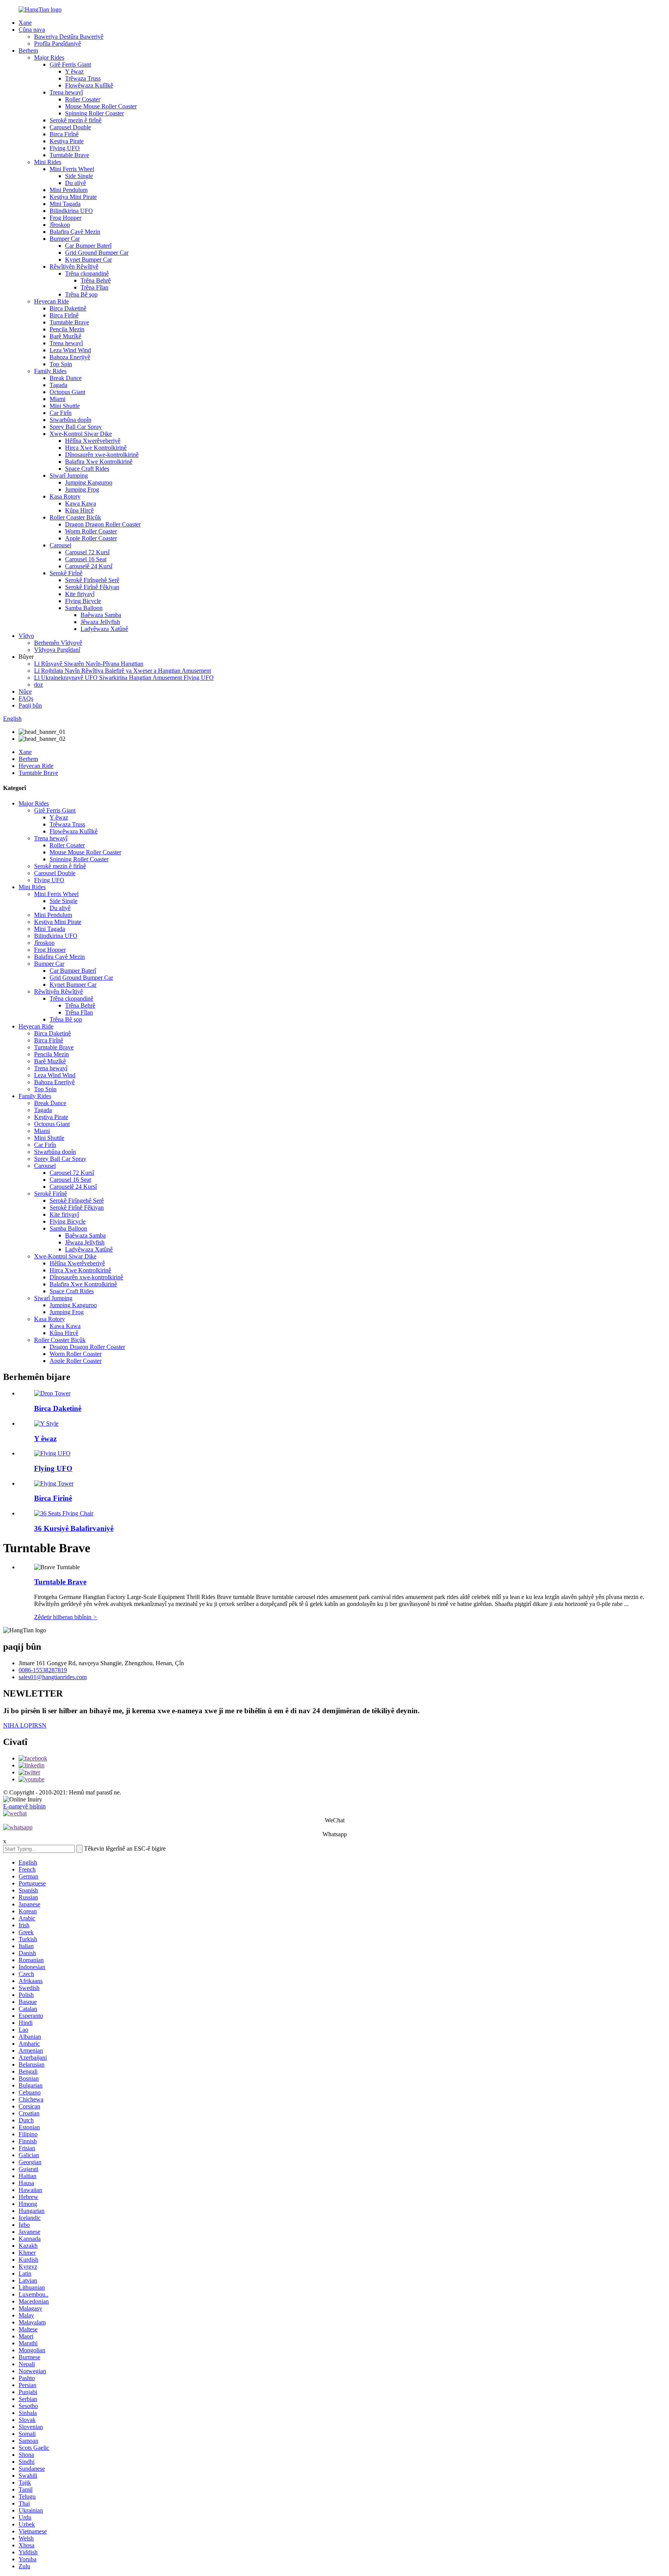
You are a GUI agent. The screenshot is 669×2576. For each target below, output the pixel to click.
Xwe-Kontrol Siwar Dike (81, 434)
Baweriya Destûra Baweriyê (69, 37)
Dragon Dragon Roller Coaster (103, 524)
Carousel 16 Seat (86, 559)
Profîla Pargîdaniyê (57, 44)
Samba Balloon (84, 608)
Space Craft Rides (87, 469)
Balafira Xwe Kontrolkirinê (99, 462)
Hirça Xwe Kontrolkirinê (96, 448)
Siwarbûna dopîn (70, 420)
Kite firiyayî (80, 594)
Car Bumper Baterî (88, 246)
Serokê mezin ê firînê (75, 120)
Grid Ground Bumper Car (97, 253)
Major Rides (49, 57)
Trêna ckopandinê (87, 273)
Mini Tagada (65, 204)
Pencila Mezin (67, 329)
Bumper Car (65, 239)
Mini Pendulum (69, 190)
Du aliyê (75, 183)
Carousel (60, 545)
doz (39, 685)
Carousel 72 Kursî (87, 552)
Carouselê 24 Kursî (89, 566)
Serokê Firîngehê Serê (92, 580)
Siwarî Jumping (69, 476)
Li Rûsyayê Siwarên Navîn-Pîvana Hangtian (89, 664)
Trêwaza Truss (83, 78)
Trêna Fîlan (94, 287)
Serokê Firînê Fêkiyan (92, 587)
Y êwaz (74, 71)
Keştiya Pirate (67, 141)
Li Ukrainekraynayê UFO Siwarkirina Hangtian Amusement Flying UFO (124, 678)
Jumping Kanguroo (89, 482)
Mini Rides (48, 162)
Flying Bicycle (83, 601)
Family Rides (50, 371)
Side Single (79, 176)
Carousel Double (70, 127)
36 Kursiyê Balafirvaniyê (74, 1528)
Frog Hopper (65, 218)
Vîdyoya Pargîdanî (57, 650)
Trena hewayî (66, 92)
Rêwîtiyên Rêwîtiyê (74, 267)
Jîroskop (60, 225)
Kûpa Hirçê (79, 510)
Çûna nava (32, 30)
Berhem (28, 51)
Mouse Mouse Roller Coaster (101, 106)
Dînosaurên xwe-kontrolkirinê (102, 455)
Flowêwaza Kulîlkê (89, 85)
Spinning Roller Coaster (94, 113)
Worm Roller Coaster (91, 531)
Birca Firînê (64, 134)
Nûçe (25, 692)
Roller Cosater (83, 99)
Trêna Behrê (96, 280)
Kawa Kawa (81, 503)
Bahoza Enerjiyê (70, 357)
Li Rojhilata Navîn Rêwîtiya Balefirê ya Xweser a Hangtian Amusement (123, 671)
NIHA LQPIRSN (25, 1725)
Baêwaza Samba (101, 615)
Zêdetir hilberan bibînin (66, 1617)
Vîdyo (26, 636)
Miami (57, 399)
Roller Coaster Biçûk (75, 517)
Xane (25, 23)
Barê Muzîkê (65, 336)
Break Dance (66, 378)
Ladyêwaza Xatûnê (104, 629)
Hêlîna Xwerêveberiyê (93, 441)
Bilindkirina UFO (71, 211)
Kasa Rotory (65, 496)
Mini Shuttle (65, 406)
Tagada (58, 385)
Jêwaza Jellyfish (100, 622)
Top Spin (61, 364)
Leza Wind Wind (70, 350)
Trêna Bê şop (81, 294)
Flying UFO (65, 148)
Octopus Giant (67, 392)
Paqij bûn (30, 705)
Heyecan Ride (51, 301)
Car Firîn (61, 413)
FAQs (26, 698)
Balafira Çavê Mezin (75, 232)
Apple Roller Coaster (91, 538)
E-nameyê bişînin (24, 1806)
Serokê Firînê (66, 573)
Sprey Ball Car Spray (76, 427)
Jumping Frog (82, 489)
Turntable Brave (69, 155)
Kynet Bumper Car (88, 260)
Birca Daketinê (68, 308)
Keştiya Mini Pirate (73, 197)
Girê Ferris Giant (70, 64)
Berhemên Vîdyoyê (58, 643)
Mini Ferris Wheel (72, 169)
